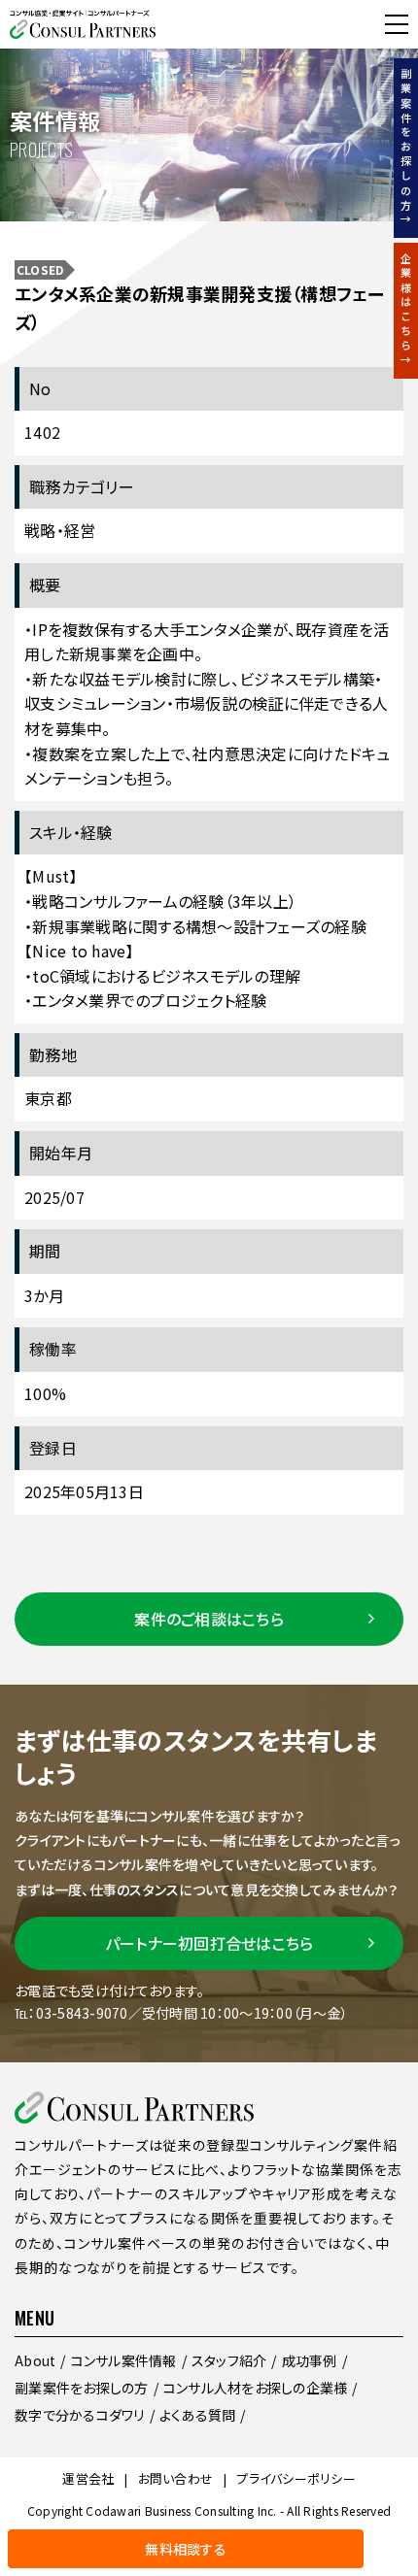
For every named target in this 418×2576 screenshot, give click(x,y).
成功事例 (310, 2360)
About (35, 2360)
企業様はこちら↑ (406, 311)
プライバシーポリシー (296, 2478)
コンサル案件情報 (124, 2360)
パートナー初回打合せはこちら (209, 1943)
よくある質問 (198, 2415)
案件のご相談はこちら (209, 1619)
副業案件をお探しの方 (82, 2388)
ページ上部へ (391, 2549)
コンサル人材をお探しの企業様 (256, 2388)
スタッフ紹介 (229, 2360)
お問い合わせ (176, 2478)
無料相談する (57, 24)
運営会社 (88, 2478)
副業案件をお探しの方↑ (406, 148)
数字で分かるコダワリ (80, 2415)
